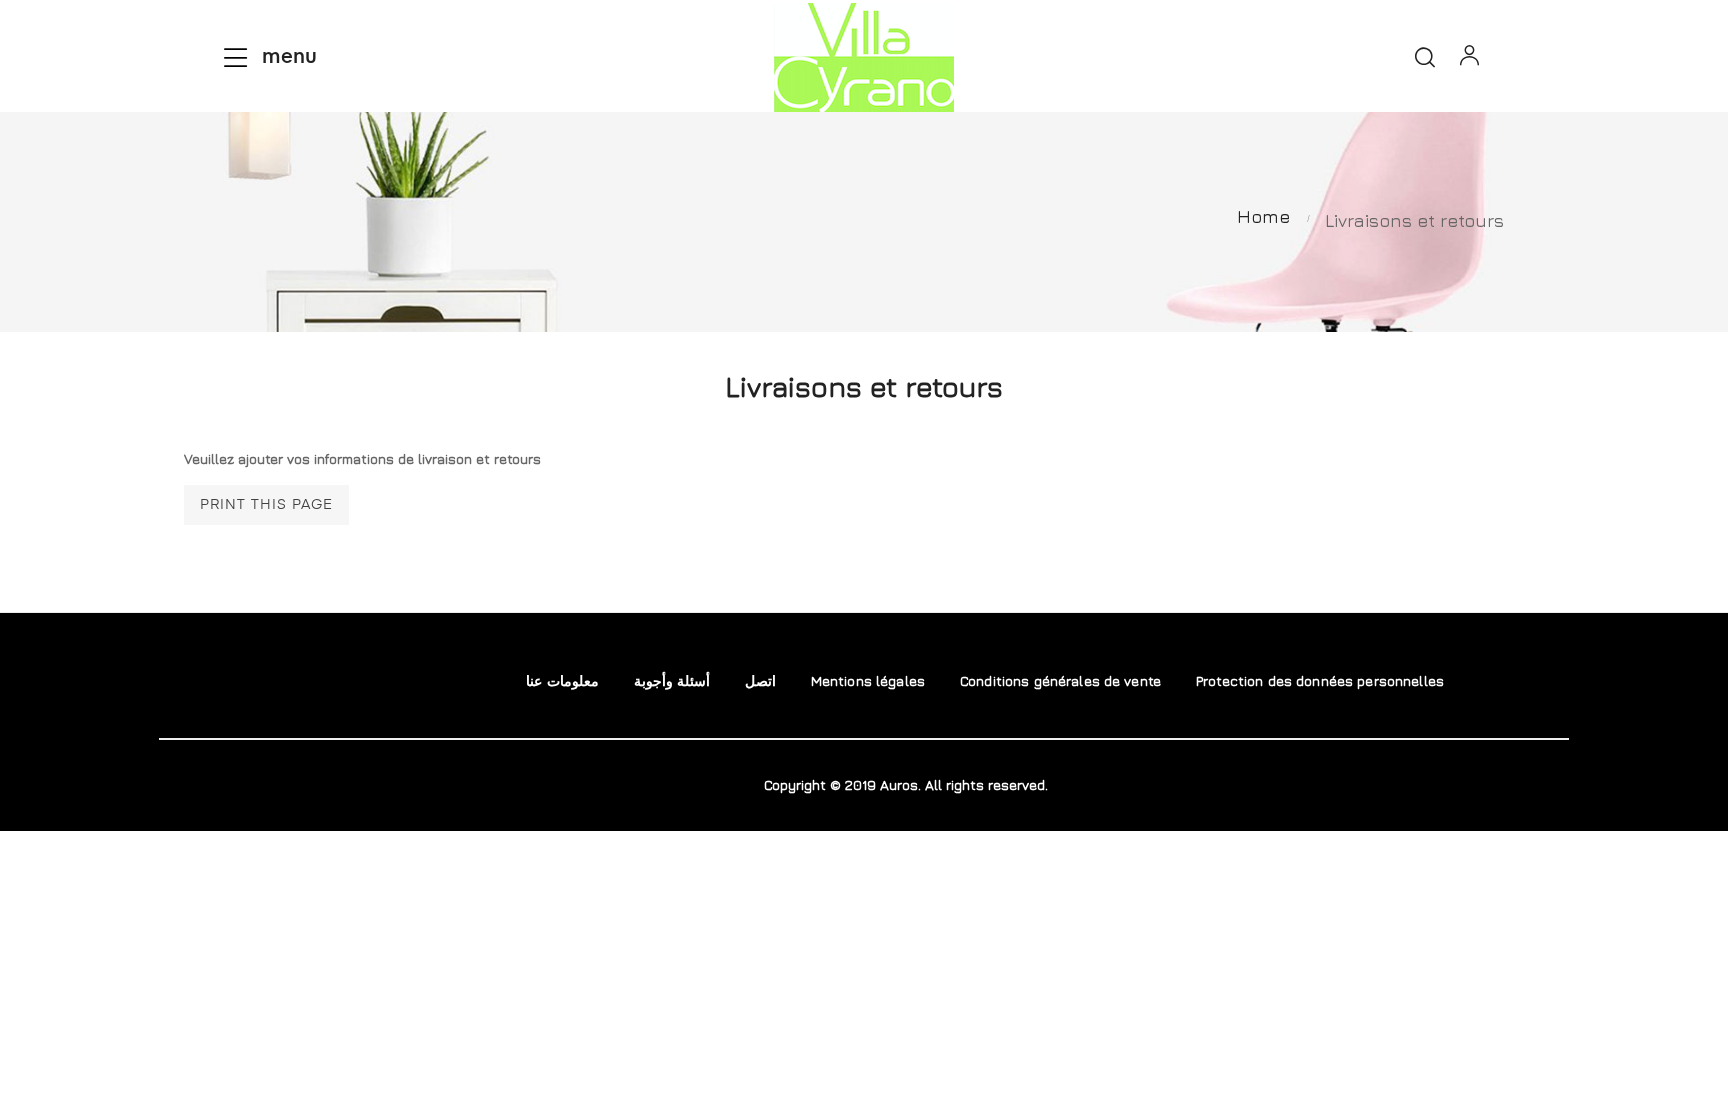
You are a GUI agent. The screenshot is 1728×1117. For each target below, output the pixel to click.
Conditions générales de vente (1060, 680)
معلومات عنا (562, 680)
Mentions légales (868, 680)
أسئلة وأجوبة (672, 680)
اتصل (760, 680)
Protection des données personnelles (1320, 680)
